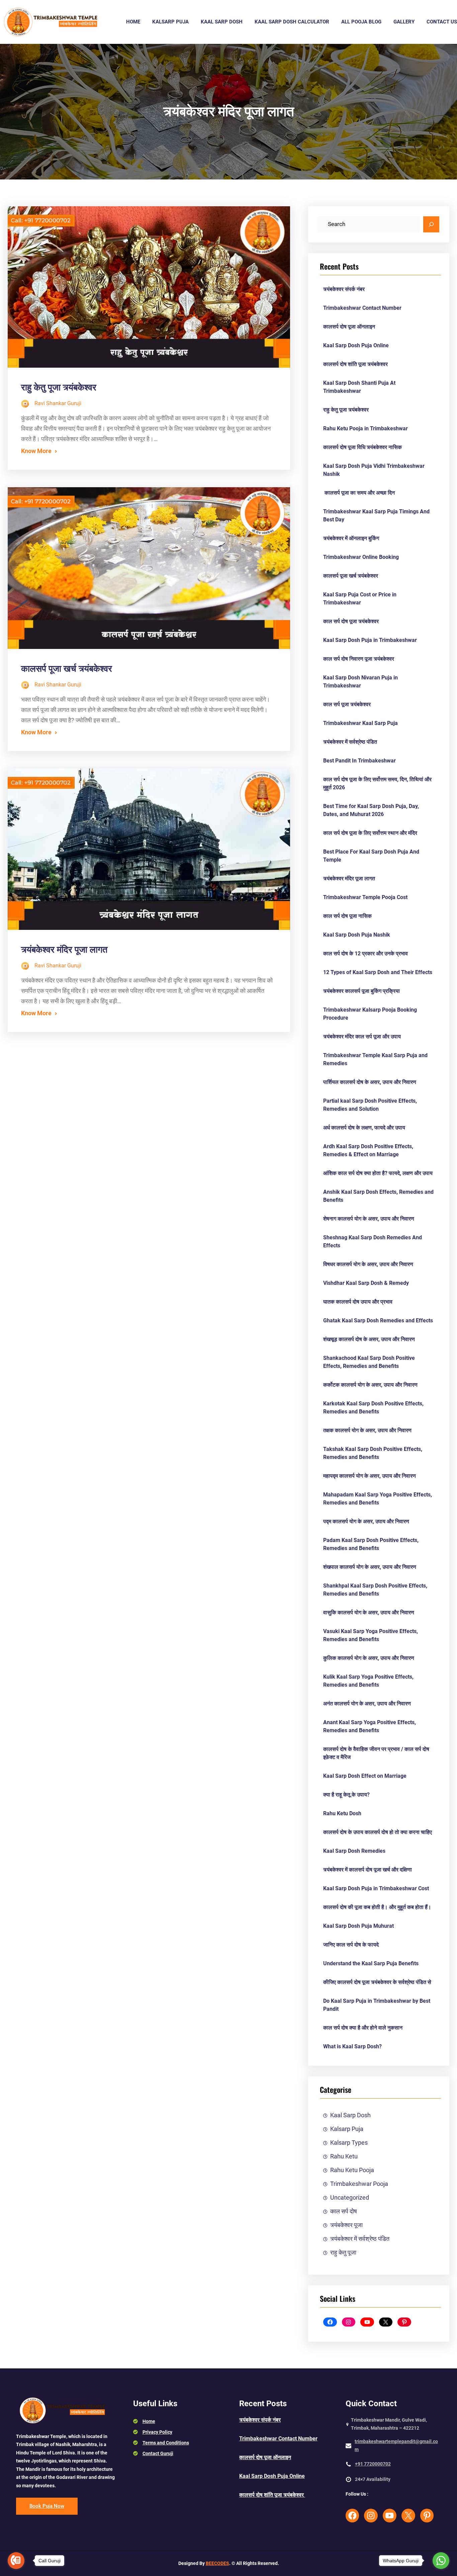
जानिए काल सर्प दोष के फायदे (351, 1945)
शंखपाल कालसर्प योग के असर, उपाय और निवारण (370, 1567)
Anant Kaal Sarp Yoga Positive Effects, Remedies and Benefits (370, 1726)
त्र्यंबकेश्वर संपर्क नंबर (344, 289)
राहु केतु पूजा (343, 2253)
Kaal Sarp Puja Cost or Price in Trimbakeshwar (360, 599)
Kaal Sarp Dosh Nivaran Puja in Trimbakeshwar (360, 682)
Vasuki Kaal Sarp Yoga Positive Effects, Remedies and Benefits (371, 1635)
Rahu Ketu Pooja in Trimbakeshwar (365, 428)
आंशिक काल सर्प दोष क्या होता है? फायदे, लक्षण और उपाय (378, 1173)
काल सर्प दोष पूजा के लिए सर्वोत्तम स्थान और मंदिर (370, 833)
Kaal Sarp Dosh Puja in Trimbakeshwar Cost (376, 1888)
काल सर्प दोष (344, 2211)
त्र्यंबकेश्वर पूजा (346, 2225)
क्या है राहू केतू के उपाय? (346, 1795)
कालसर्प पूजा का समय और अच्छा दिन (359, 493)
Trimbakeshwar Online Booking (361, 557)
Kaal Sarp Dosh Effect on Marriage (365, 1776)
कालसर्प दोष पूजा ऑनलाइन (349, 327)
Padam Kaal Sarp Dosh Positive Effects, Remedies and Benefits (371, 1544)
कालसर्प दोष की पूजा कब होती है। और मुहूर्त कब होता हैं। (377, 1907)
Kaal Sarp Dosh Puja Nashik (357, 935)
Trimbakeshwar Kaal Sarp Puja (360, 723)
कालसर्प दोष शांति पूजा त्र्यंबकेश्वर (356, 364)
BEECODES (217, 2563)
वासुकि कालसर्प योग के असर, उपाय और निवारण (369, 1612)
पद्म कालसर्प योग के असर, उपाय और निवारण (366, 1521)
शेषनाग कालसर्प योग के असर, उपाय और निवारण (369, 1219)
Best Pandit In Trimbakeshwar (359, 761)
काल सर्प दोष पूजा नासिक (347, 916)
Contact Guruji (158, 2453)
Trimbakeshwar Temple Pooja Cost (365, 897)
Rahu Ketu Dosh (342, 1813)
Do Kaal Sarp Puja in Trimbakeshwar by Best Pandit (377, 2005)
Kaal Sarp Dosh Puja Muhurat (358, 1926)
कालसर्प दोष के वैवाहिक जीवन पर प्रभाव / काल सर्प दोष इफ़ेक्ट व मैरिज (376, 1753)
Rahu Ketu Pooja (352, 2170)
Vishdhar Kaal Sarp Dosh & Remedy (366, 1283)
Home (149, 2421)
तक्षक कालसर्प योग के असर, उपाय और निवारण (367, 1430)
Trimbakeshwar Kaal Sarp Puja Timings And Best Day (376, 516)
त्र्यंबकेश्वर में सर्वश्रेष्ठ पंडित (350, 742)
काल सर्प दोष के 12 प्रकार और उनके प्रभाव (365, 953)
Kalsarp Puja (347, 2129)
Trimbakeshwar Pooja (359, 2184)
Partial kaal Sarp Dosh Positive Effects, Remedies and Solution (370, 1105)
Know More (36, 451)
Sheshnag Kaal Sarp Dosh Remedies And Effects (373, 1241)
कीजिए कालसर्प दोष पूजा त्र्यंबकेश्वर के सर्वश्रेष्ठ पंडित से (377, 1982)
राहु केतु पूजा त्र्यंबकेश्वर (59, 387)
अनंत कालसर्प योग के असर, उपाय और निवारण (367, 1704)
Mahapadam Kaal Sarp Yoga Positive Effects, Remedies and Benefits (378, 1499)
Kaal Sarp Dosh (350, 2115)
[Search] (431, 224)
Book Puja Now (47, 2506)
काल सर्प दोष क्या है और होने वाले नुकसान (363, 2028)
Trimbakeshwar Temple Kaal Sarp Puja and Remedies (375, 1059)
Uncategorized (350, 2198)
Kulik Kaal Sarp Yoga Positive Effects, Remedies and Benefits (368, 1681)
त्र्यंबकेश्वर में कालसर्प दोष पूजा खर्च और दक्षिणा (368, 1870)
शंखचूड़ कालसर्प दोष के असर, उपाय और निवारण (369, 1339)
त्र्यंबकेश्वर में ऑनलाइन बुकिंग (351, 538)
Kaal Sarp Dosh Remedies (354, 1851)
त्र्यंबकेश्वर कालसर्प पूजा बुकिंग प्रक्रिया (361, 991)
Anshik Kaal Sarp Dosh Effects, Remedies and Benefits (378, 1196)
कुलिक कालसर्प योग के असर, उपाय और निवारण (369, 1658)
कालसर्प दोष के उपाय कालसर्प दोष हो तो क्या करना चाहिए (378, 1832)
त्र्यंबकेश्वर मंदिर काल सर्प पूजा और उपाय (362, 1037)
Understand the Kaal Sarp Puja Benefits (371, 1963)
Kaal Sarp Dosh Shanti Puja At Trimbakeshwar (359, 387)
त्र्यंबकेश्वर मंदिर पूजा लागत (64, 950)
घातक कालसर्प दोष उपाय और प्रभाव (358, 1302)
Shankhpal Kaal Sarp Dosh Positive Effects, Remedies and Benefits (375, 1590)
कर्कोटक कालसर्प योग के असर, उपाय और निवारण (370, 1385)
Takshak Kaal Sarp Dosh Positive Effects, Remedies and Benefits (373, 1453)
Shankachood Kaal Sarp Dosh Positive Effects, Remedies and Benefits (369, 1362)
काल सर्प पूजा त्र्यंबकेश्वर (347, 704)
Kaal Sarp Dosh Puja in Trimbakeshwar (370, 640)
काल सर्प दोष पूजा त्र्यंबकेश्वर (351, 621)
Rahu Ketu (344, 2156)
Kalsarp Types (349, 2143)
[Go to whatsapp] (441, 2561)
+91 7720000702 (373, 2464)
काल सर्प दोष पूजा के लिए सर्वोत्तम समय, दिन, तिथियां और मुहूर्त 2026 (377, 783)
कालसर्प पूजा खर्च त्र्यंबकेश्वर (67, 669)
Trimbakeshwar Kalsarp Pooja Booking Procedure (370, 1014)
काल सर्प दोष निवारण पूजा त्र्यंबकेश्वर (359, 659)
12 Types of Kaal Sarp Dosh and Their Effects (378, 972)
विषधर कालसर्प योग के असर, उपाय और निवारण (368, 1264)
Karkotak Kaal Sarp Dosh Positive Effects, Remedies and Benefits (373, 1408)
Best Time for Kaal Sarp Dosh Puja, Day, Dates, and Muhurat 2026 (371, 810)
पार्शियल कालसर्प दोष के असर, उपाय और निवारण (370, 1082)
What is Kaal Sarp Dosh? (352, 2046)
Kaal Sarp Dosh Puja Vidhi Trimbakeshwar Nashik (374, 470)
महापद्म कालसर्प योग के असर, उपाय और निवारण (370, 1476)
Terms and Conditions (166, 2443)
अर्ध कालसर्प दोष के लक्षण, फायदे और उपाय (364, 1128)
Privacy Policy (157, 2432)
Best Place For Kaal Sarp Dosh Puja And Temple (371, 856)
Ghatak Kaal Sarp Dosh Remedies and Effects (378, 1320)
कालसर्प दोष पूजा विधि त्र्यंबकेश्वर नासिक (362, 447)
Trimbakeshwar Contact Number (362, 308)
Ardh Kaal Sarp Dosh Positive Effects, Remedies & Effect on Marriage (368, 1150)
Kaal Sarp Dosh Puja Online (356, 345)
